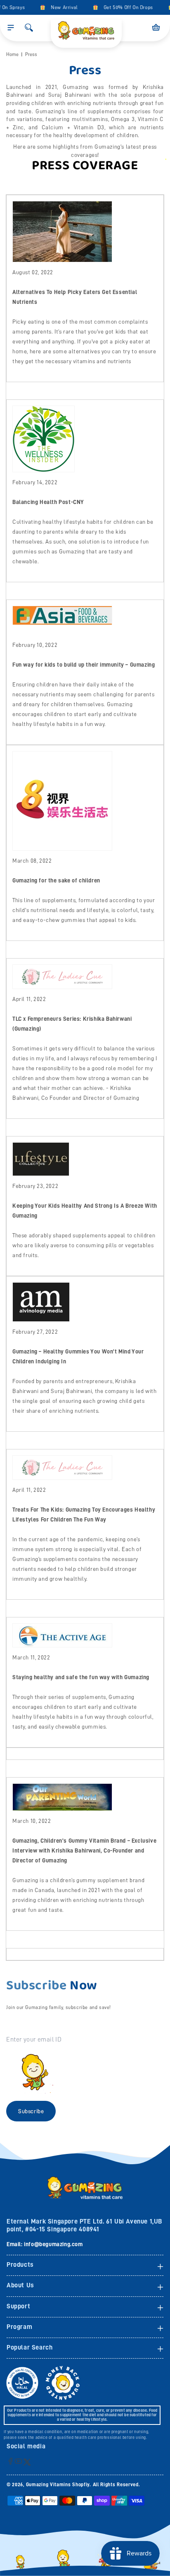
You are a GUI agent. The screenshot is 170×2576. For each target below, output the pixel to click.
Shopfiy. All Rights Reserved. (106, 2485)
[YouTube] (18, 2461)
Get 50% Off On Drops (124, 7)
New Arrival (60, 7)
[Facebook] (11, 2461)
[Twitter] (27, 2462)
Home (12, 54)
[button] (11, 28)
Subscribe (31, 2111)
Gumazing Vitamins (49, 2485)
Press (31, 54)
